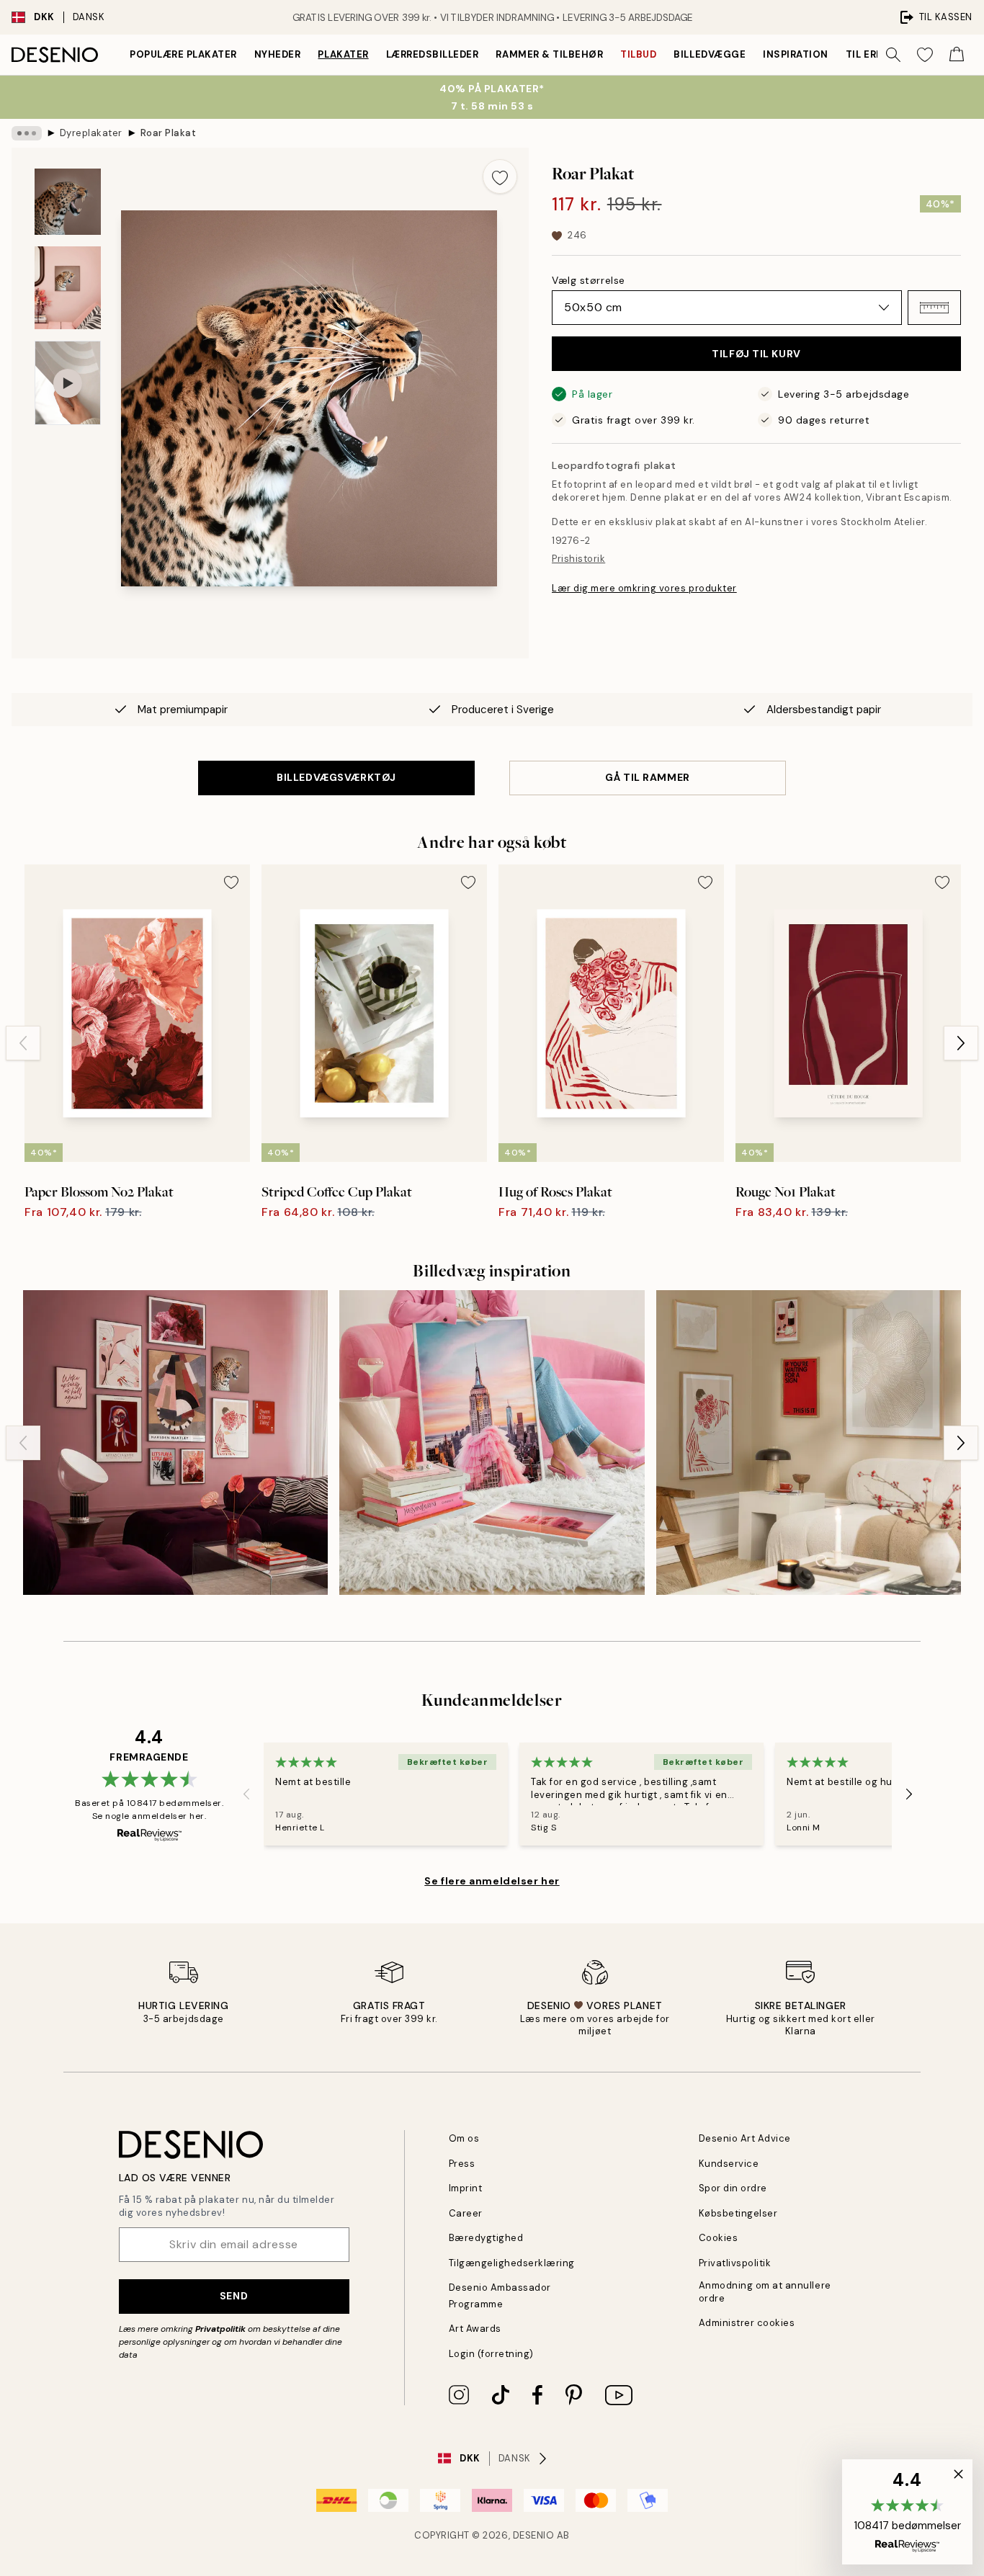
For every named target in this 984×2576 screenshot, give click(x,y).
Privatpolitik (220, 2329)
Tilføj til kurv (756, 354)
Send (234, 2296)
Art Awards (475, 2329)
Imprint (466, 2188)
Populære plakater (183, 54)
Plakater (343, 54)
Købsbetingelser (738, 2213)
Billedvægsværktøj (336, 777)
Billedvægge (710, 54)
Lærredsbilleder (433, 54)
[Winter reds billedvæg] (809, 1443)
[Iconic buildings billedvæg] (492, 1443)
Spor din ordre (733, 2188)
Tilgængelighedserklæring (512, 2263)
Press (462, 2164)
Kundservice (729, 2164)
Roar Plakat (169, 133)
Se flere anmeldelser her (492, 1881)
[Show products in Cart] (957, 55)
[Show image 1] (68, 202)
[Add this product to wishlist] (500, 176)
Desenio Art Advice (745, 2138)
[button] (934, 308)
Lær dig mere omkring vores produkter (644, 588)
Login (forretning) (491, 2354)
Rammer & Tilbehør (549, 54)
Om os (464, 2138)
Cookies (719, 2238)
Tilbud (638, 54)
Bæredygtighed (486, 2238)
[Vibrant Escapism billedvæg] (175, 1443)
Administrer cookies (747, 2323)
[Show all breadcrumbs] (27, 133)
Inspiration (796, 54)
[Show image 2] (68, 288)
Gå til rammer (647, 777)
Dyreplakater (91, 133)
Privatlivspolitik (735, 2263)
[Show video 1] (68, 383)
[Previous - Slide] (23, 1043)
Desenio (534, 2535)
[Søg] (893, 55)
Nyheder (278, 54)
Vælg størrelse (589, 280)
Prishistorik (578, 559)
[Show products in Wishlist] (925, 55)
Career (466, 2213)
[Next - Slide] (961, 1043)
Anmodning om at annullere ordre (765, 2291)
